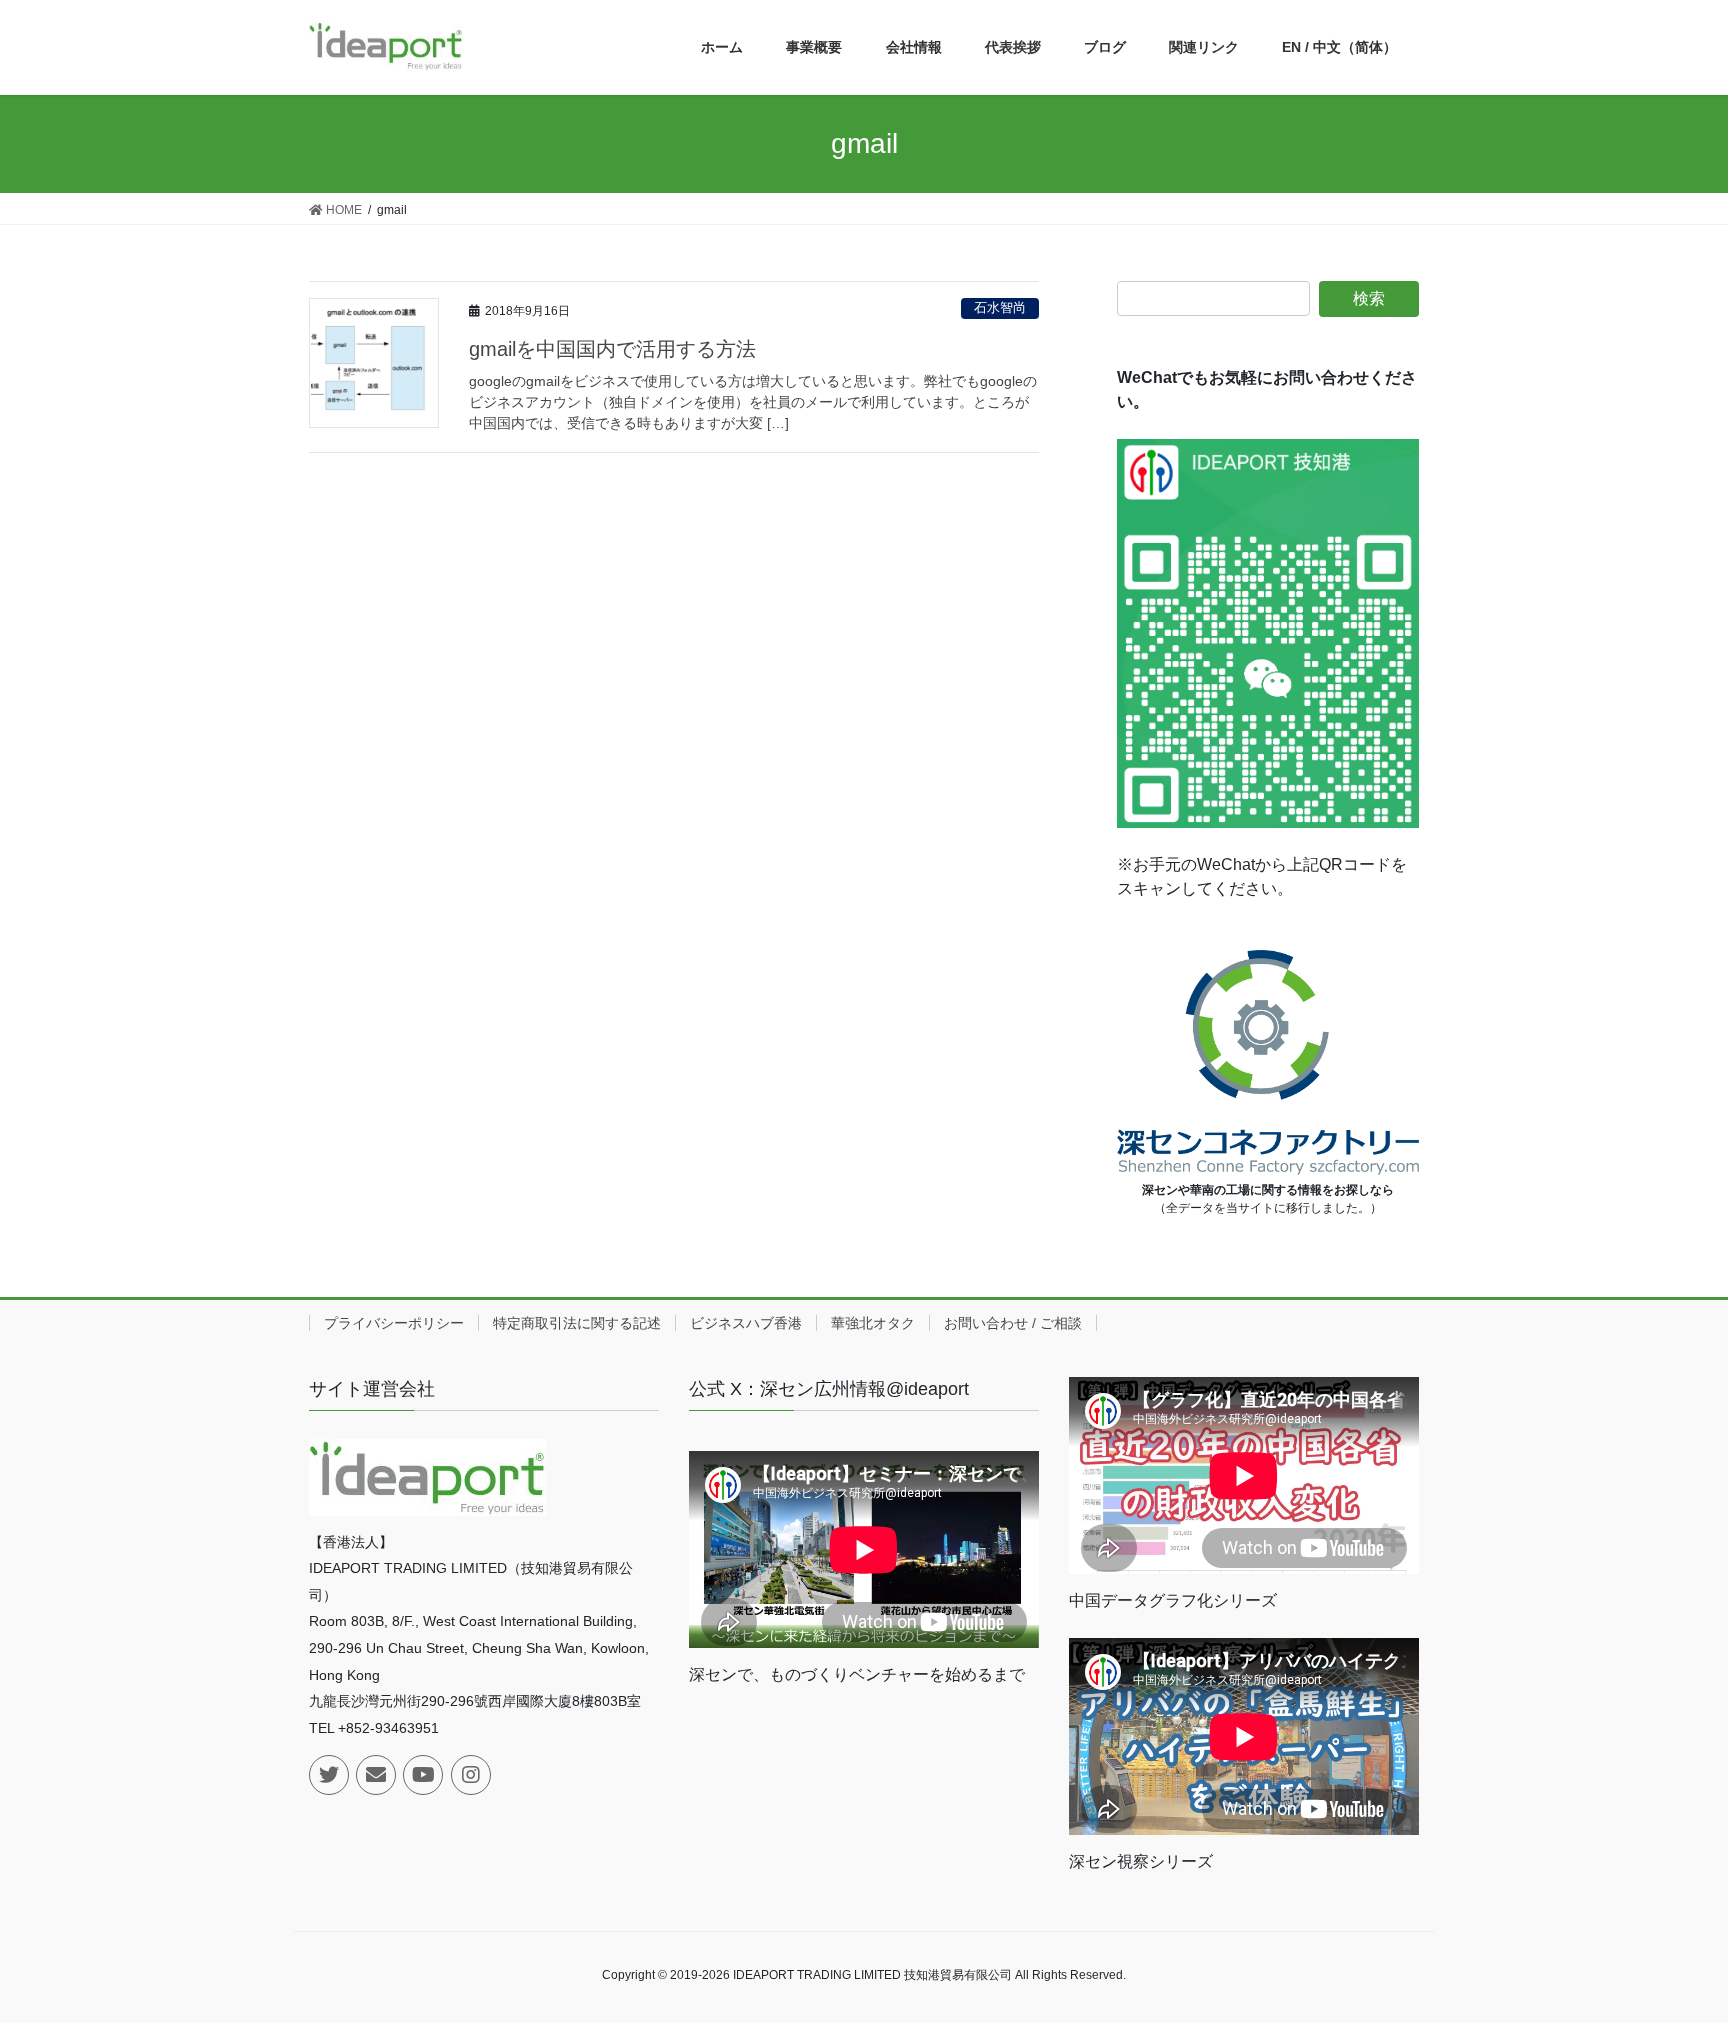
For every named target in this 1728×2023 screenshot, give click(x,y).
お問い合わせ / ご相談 (1013, 1323)
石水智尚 (1000, 307)
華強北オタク (873, 1323)
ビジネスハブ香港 (746, 1323)
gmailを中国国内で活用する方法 (612, 349)
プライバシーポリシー (394, 1323)
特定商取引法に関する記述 (577, 1323)
